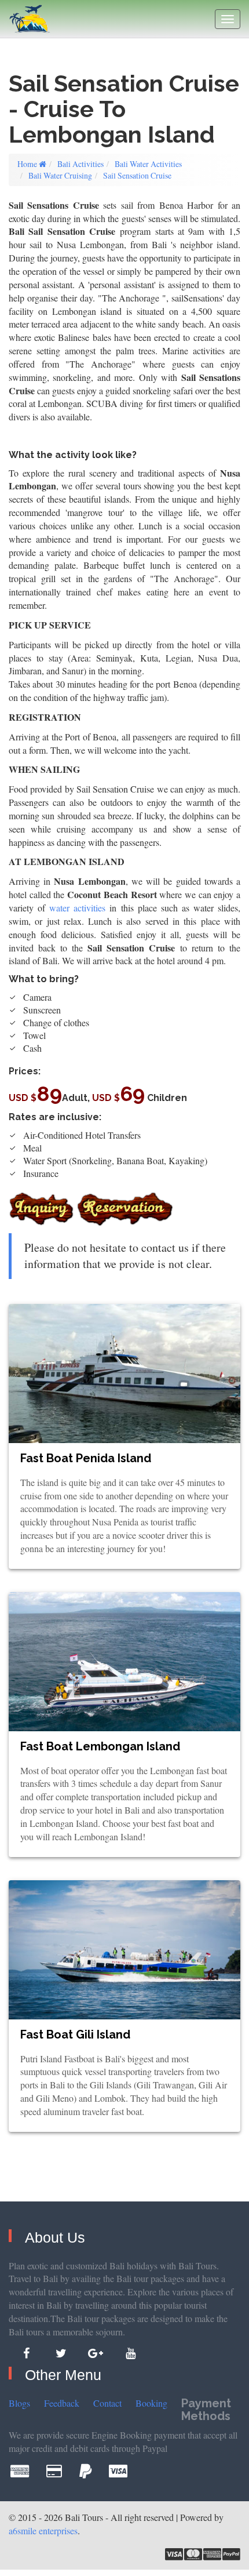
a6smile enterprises (43, 2530)
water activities (77, 908)
